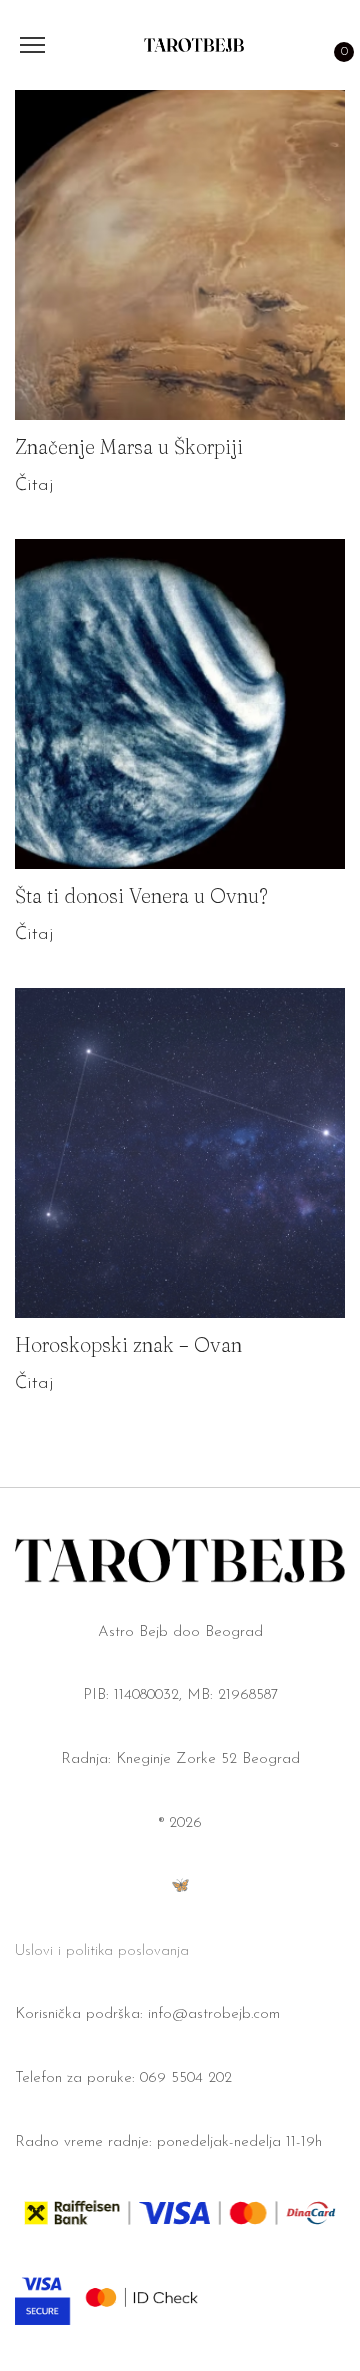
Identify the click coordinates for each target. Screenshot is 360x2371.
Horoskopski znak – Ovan (128, 1344)
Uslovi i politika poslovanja (102, 1951)
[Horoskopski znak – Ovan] (180, 1153)
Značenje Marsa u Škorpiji (129, 446)
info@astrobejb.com (214, 2014)
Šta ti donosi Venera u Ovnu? (141, 895)
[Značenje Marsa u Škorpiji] (180, 255)
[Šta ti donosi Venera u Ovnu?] (180, 704)
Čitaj (34, 486)
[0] (334, 45)
